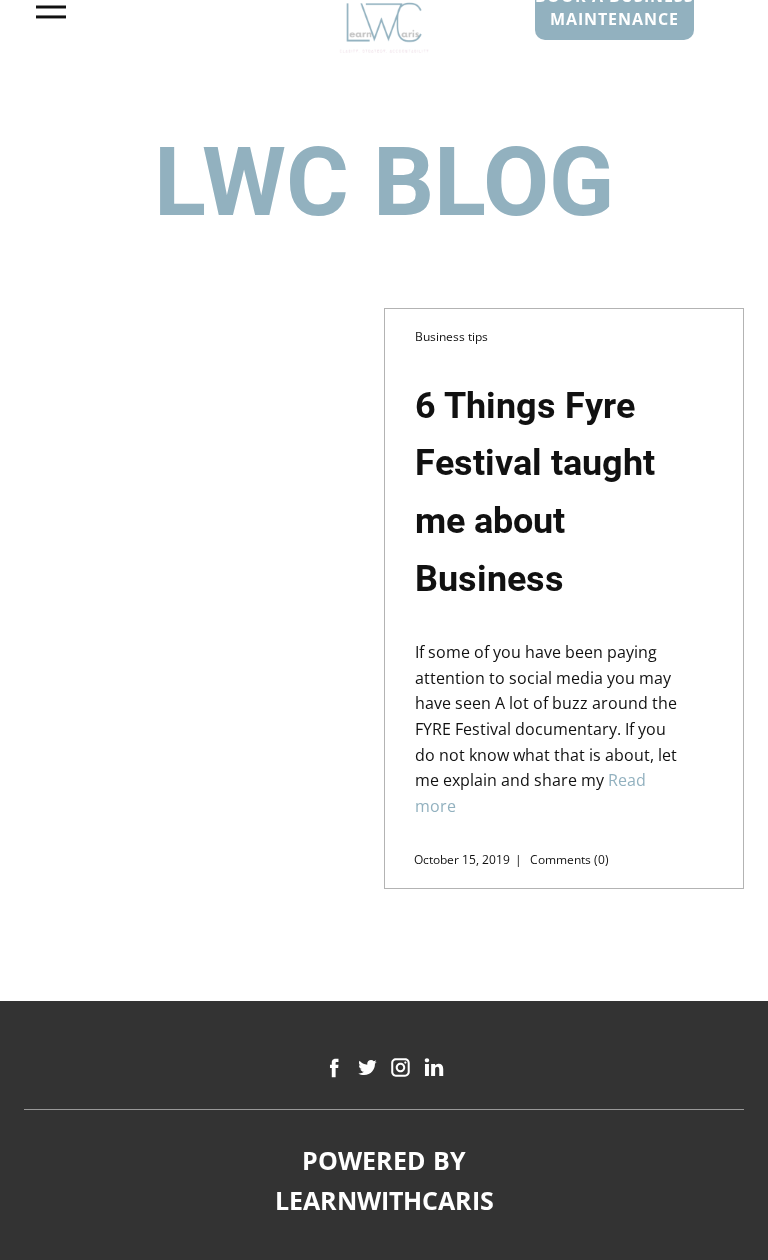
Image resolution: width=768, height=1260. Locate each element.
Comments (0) (568, 859)
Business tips (451, 336)
